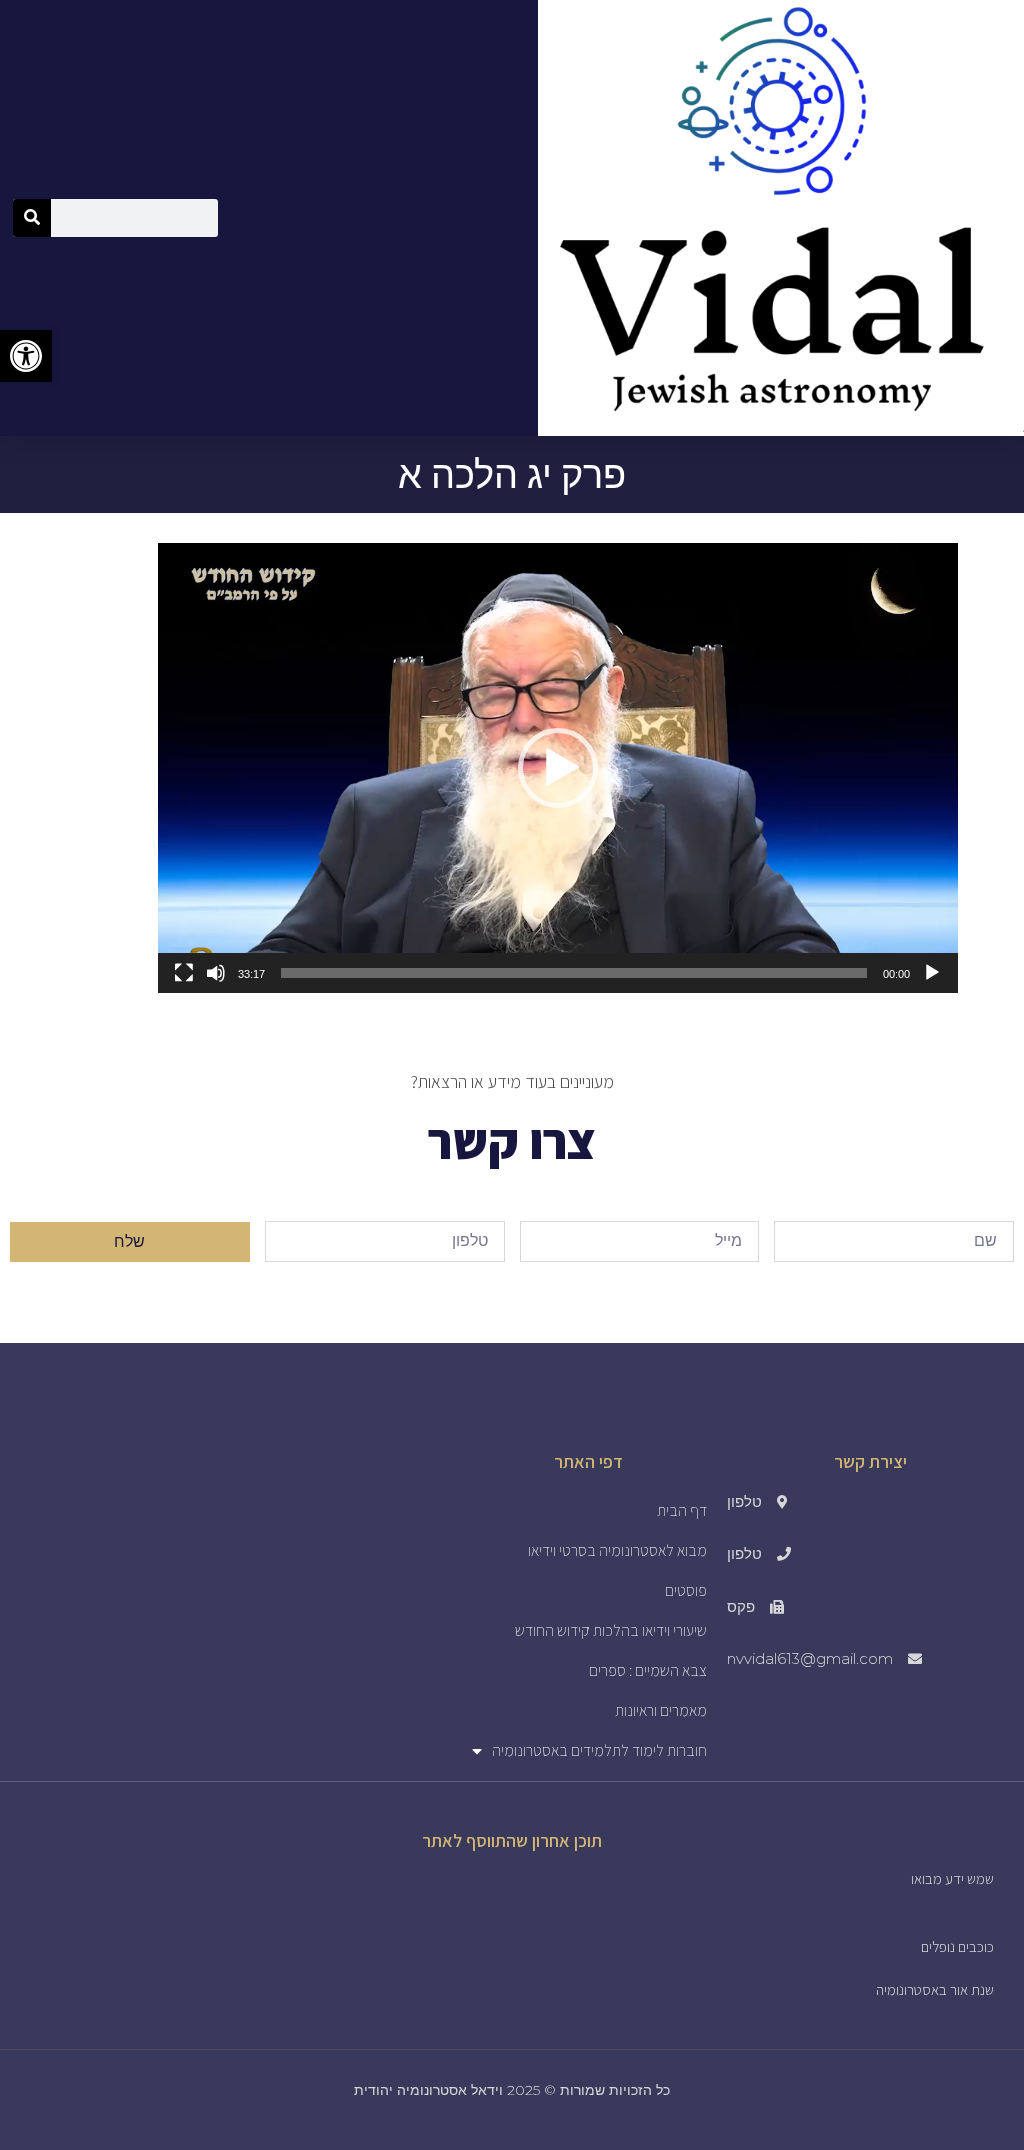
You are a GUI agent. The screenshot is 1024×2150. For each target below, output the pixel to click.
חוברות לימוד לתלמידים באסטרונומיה (599, 1750)
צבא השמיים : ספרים (648, 1670)
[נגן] (932, 973)
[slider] (574, 973)
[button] (558, 768)
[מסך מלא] (184, 973)
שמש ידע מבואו (952, 1878)
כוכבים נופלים (957, 1946)
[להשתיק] (216, 973)
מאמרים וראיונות (661, 1710)
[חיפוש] (32, 218)
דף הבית (682, 1510)
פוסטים (686, 1590)
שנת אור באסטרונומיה (935, 1989)
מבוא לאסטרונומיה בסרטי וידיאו (617, 1550)
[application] (558, 768)
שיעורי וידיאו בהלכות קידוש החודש (611, 1630)
